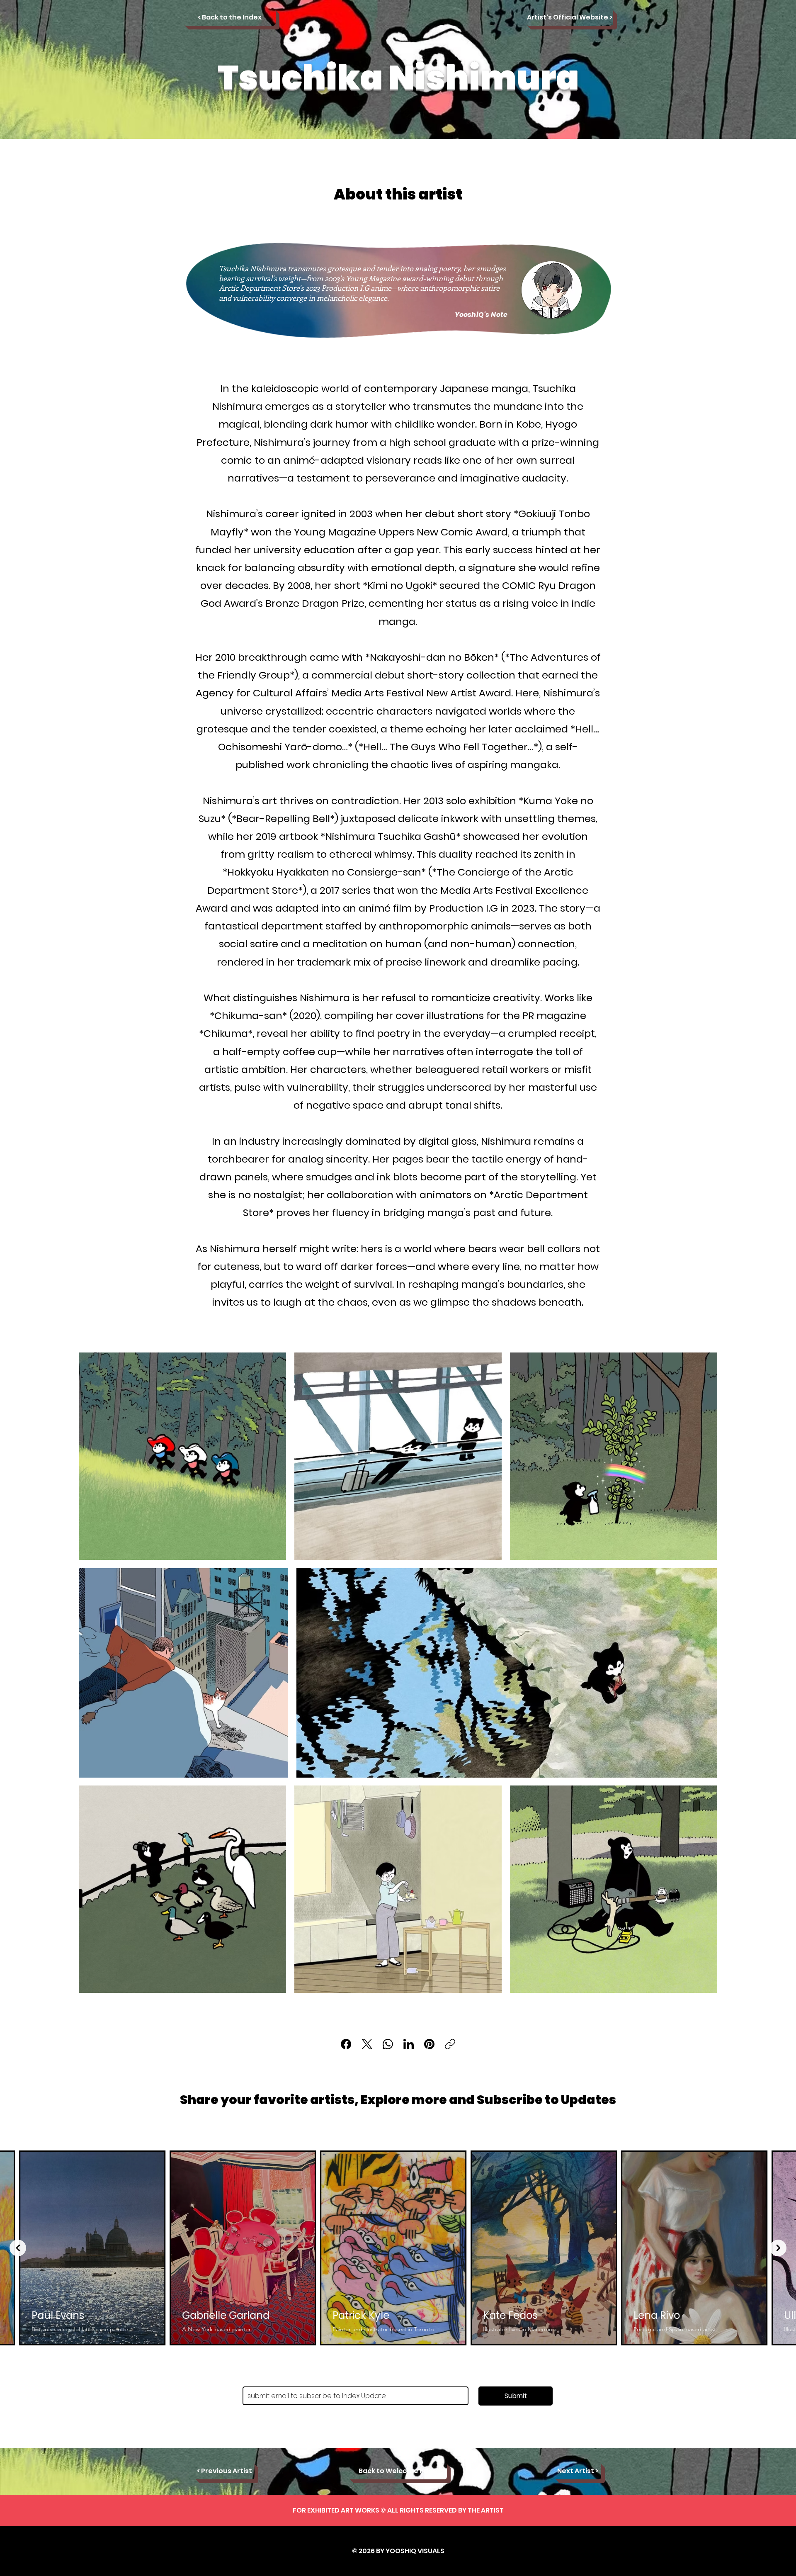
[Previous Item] (18, 2248)
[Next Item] (778, 2248)
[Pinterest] (429, 2044)
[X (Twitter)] (367, 2044)
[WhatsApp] (388, 2044)
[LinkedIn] (409, 2044)
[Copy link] (450, 2044)
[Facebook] (346, 2044)
